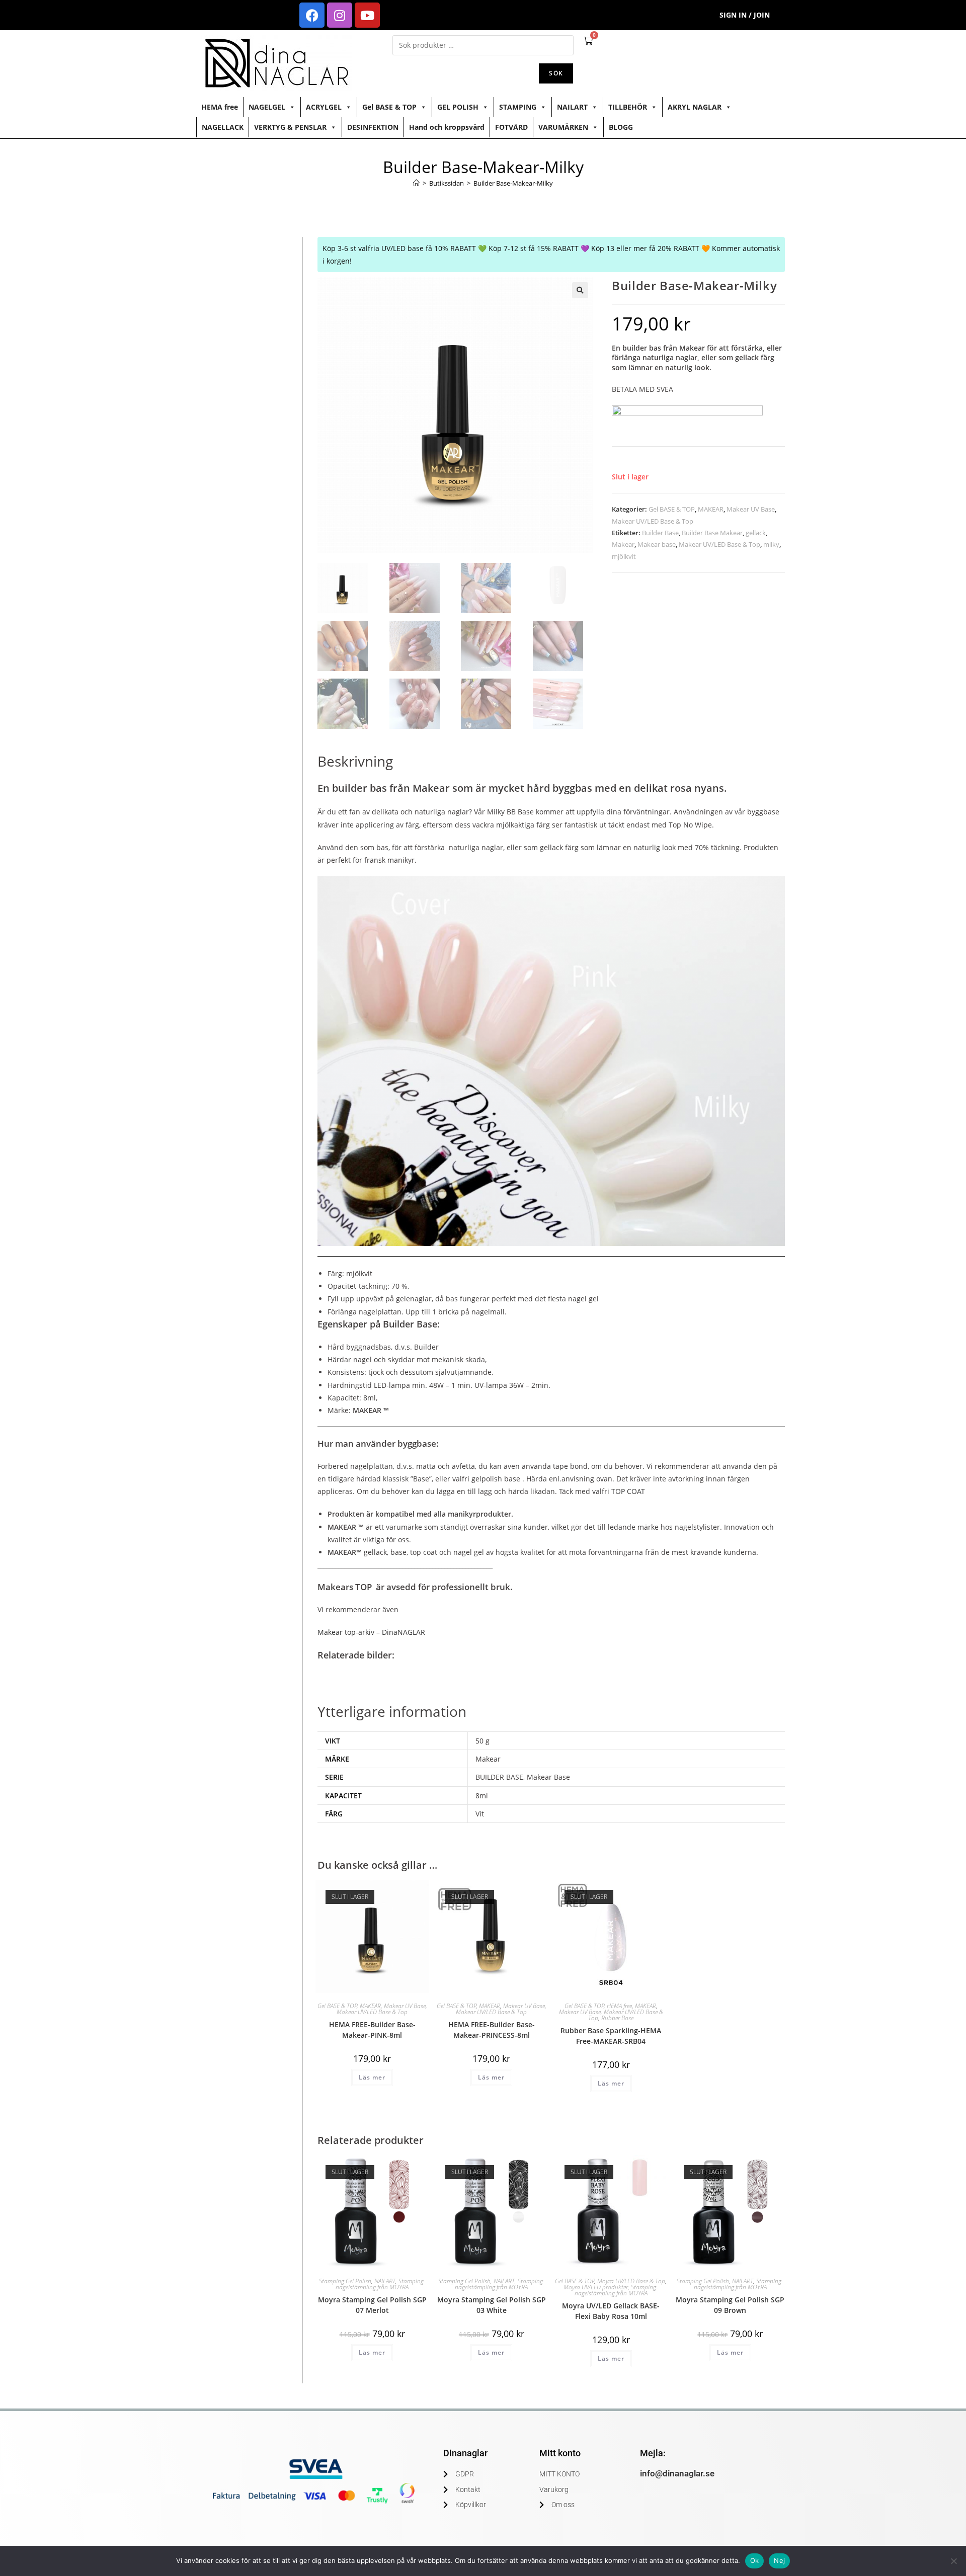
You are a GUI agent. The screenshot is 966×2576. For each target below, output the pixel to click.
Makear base (657, 544)
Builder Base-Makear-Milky (513, 183)
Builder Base (660, 533)
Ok (755, 2560)
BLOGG (621, 127)
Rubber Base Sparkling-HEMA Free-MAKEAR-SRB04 (611, 2036)
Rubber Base (617, 2018)
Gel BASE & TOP (389, 107)
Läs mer (372, 2077)
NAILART (572, 107)
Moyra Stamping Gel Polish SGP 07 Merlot (372, 2305)
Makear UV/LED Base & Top (653, 521)
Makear (623, 544)
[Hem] (416, 183)
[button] (580, 290)
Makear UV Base (751, 509)
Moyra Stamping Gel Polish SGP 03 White (492, 2305)
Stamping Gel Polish (345, 2281)
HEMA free (220, 107)
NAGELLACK (223, 127)
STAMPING (518, 107)
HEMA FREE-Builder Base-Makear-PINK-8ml (372, 2030)
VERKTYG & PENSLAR (290, 127)
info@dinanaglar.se (677, 2473)
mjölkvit (624, 556)
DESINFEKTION (373, 127)
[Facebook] (312, 15)
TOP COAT (629, 1491)
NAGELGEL (267, 107)
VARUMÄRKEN (563, 127)
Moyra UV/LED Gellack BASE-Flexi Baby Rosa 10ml (611, 2311)
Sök (556, 73)
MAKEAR (711, 509)
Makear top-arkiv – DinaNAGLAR (371, 1632)
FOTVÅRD (511, 127)
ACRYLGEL (324, 107)
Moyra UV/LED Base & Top (631, 2281)
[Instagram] (340, 15)
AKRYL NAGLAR (695, 107)
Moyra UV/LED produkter (596, 2287)
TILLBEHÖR (628, 107)
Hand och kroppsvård (447, 127)
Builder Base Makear (712, 533)
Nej (779, 2560)
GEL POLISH (458, 107)
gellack (756, 533)
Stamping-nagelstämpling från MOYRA (381, 2284)
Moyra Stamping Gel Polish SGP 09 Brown (730, 2305)
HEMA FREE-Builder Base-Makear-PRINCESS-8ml (492, 2030)
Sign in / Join (745, 15)
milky (771, 544)
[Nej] (953, 2561)
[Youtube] (367, 15)
